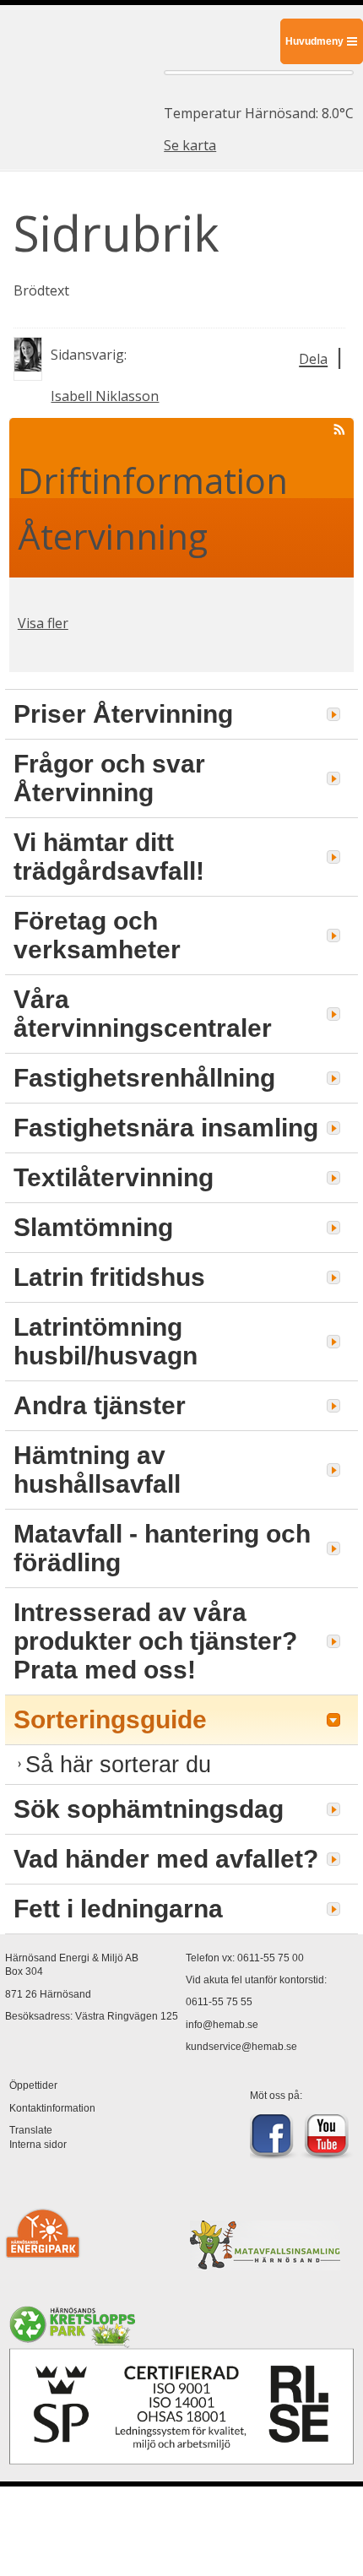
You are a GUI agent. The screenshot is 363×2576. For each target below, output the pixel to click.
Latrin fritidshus (109, 1277)
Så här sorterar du (118, 1764)
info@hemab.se (222, 2025)
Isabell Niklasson (105, 396)
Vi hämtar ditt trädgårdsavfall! (109, 857)
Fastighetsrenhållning (144, 1078)
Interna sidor (38, 2145)
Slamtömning (93, 1227)
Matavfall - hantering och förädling (162, 1548)
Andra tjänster (100, 1405)
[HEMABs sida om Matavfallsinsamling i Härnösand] (265, 2262)
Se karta (190, 145)
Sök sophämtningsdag (149, 1809)
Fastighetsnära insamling (166, 1128)
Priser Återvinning (123, 714)
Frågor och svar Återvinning (109, 778)
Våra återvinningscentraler (143, 1014)
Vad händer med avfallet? (166, 1859)
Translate (31, 2130)
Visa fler (43, 623)
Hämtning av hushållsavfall (97, 1470)
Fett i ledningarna (118, 1909)
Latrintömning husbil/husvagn (106, 1341)
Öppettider (33, 2085)
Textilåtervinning (114, 1177)
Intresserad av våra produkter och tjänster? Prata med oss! (155, 1641)
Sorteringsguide (110, 1719)
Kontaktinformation (52, 2108)
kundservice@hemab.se (241, 2047)
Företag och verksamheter (97, 935)
